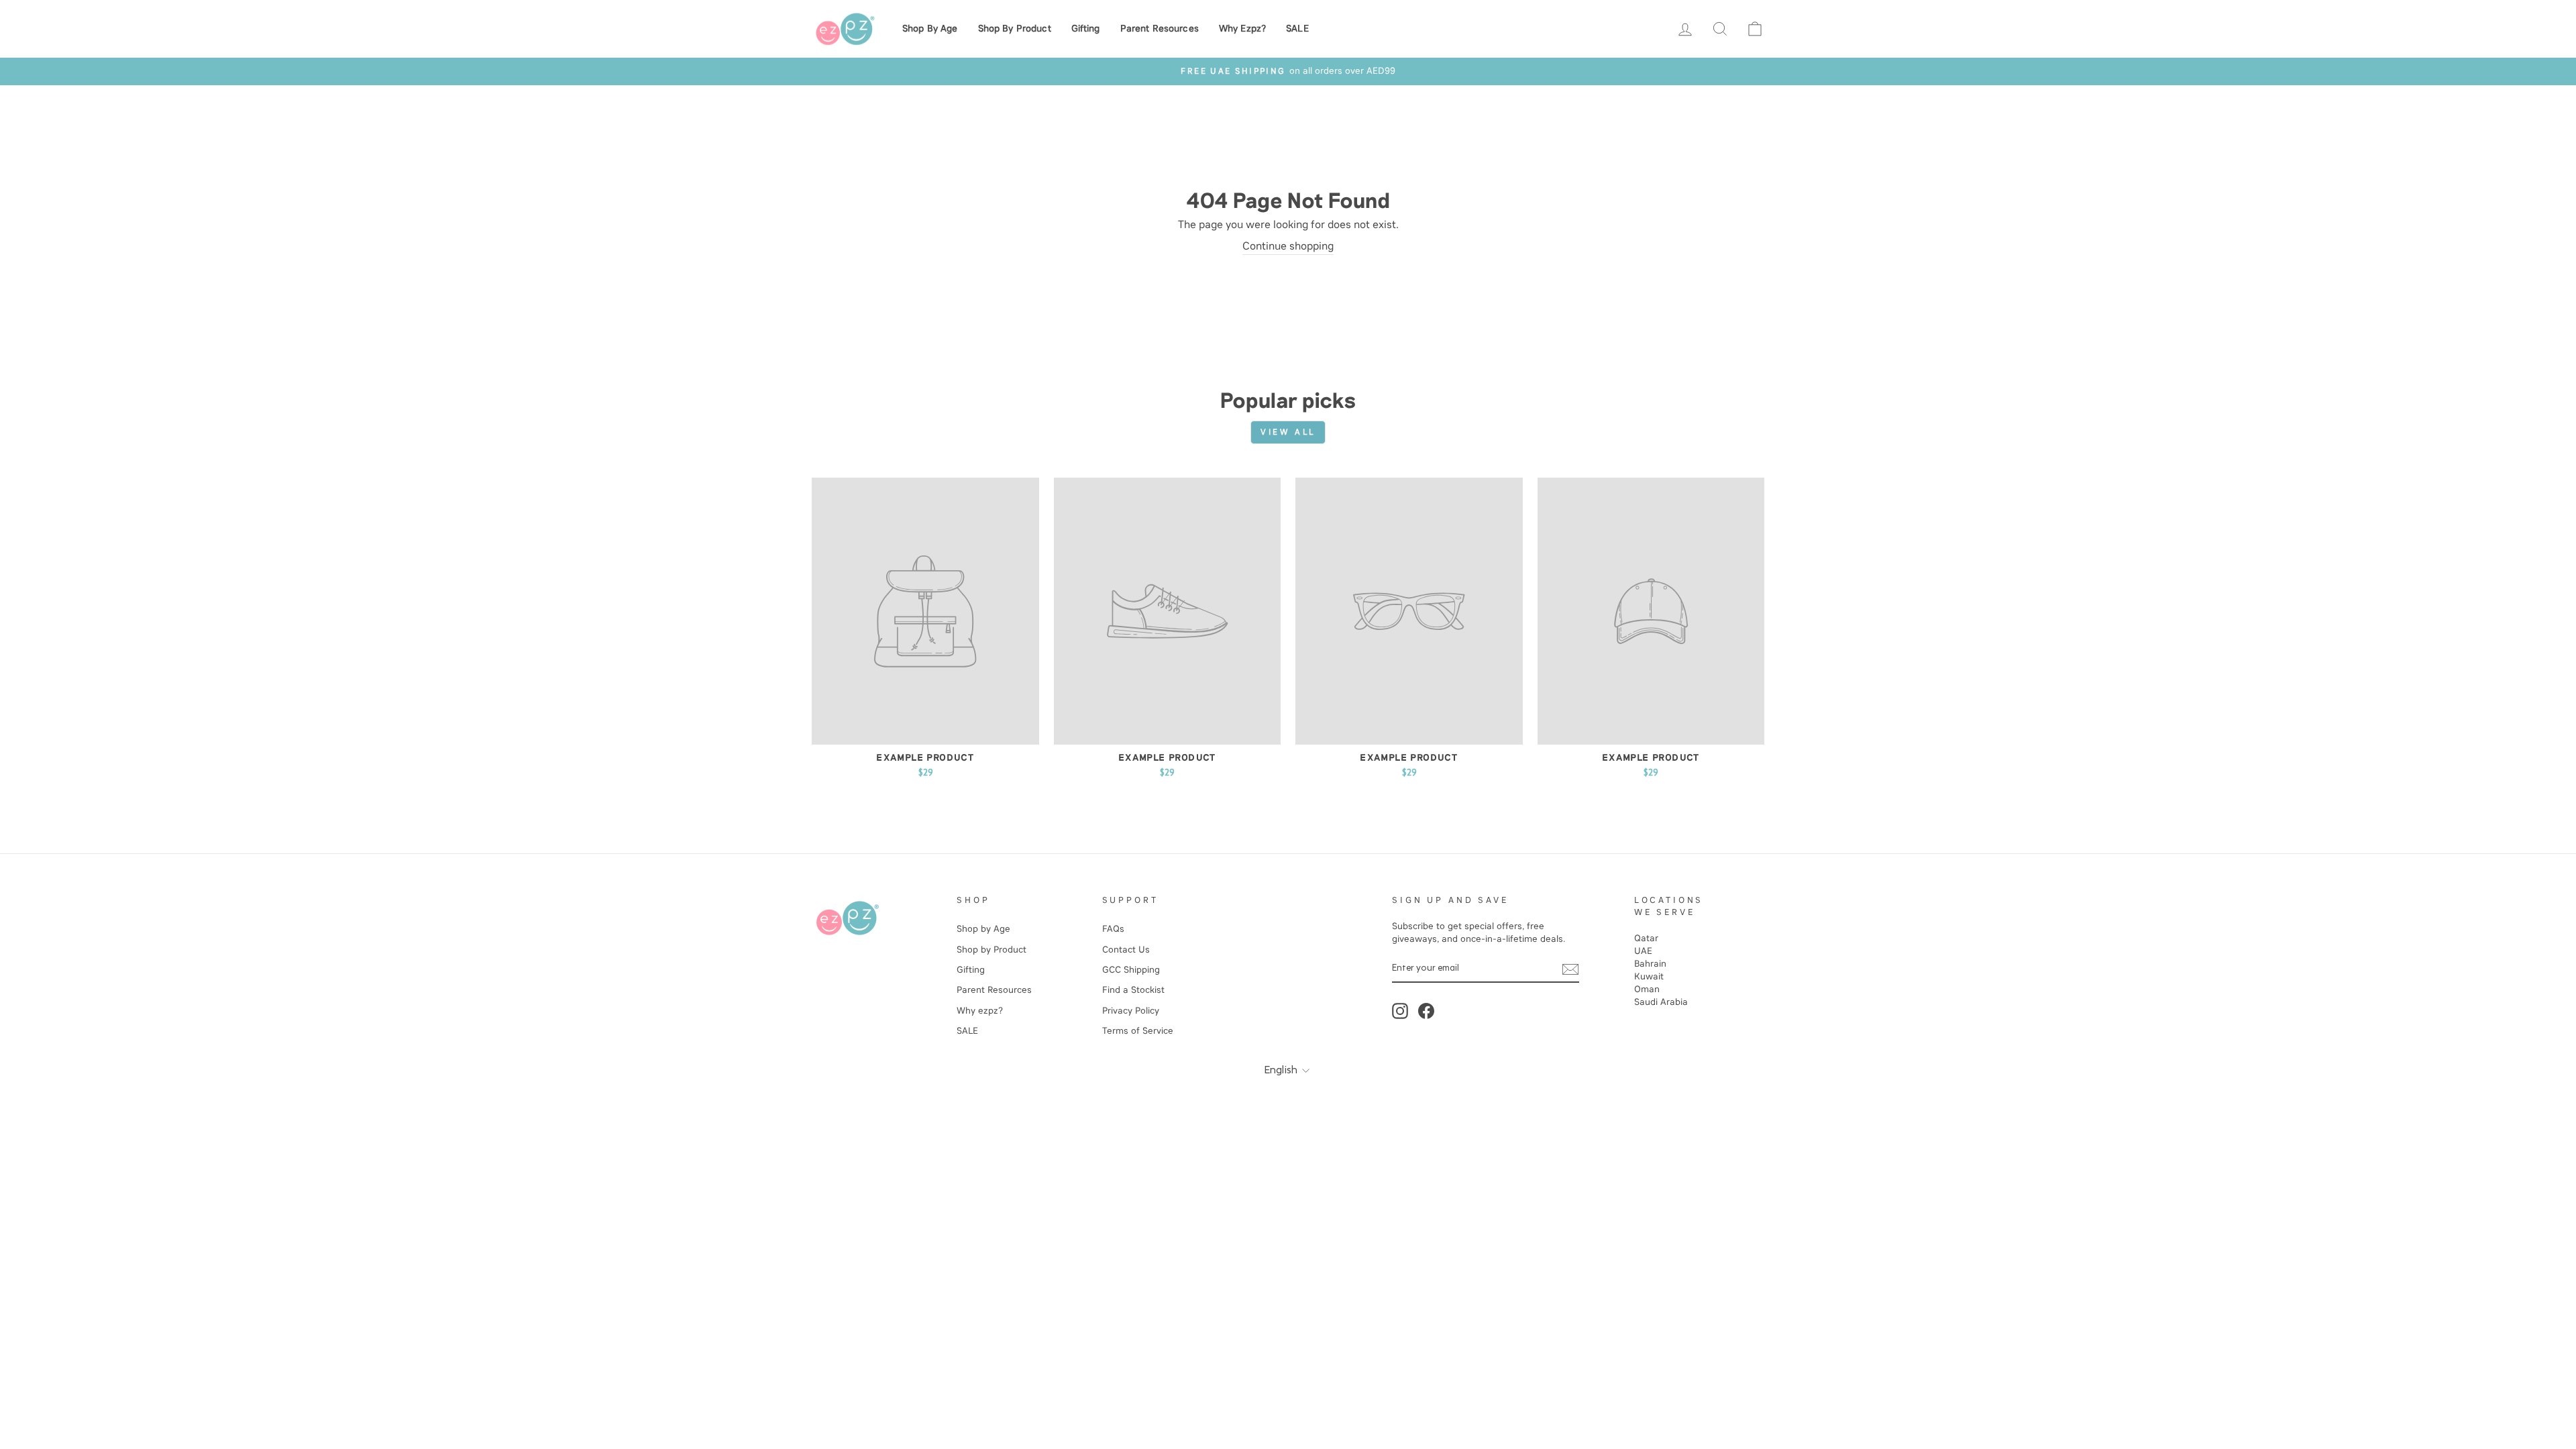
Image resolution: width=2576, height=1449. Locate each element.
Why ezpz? (1242, 29)
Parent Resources (1160, 29)
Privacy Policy (1131, 1011)
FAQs (1113, 929)
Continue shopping (1288, 246)
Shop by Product (1015, 29)
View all (1288, 432)
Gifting (1086, 29)
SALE (1297, 29)
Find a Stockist (1133, 990)
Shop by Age (930, 29)
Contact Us (1126, 950)
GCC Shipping (1131, 970)
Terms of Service (1138, 1031)
